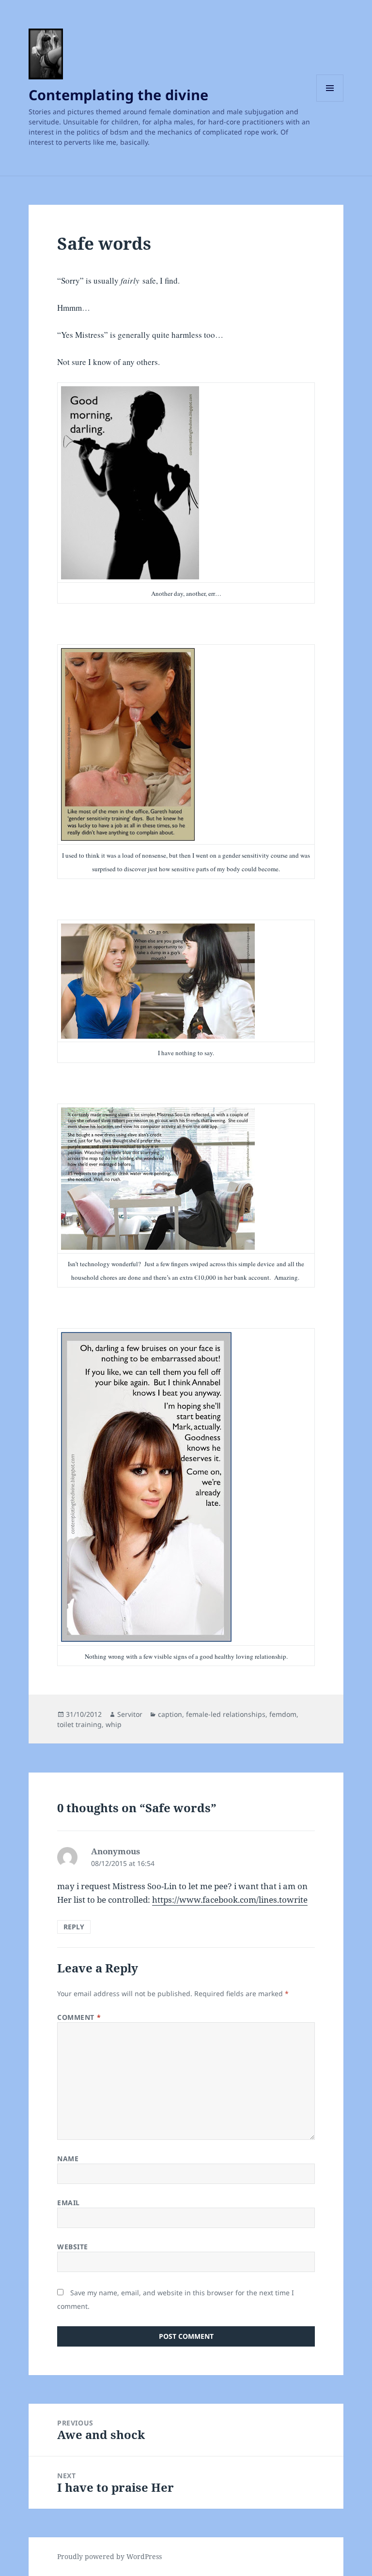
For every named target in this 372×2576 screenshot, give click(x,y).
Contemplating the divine (118, 95)
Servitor (130, 1714)
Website (73, 2247)
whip (114, 1724)
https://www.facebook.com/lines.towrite (230, 1900)
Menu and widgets (330, 101)
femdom (283, 1714)
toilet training (79, 1724)
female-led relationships (226, 1714)
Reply (74, 1927)
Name (68, 2159)
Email (69, 2203)
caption (170, 1714)
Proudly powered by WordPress (109, 2556)
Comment (79, 2017)
